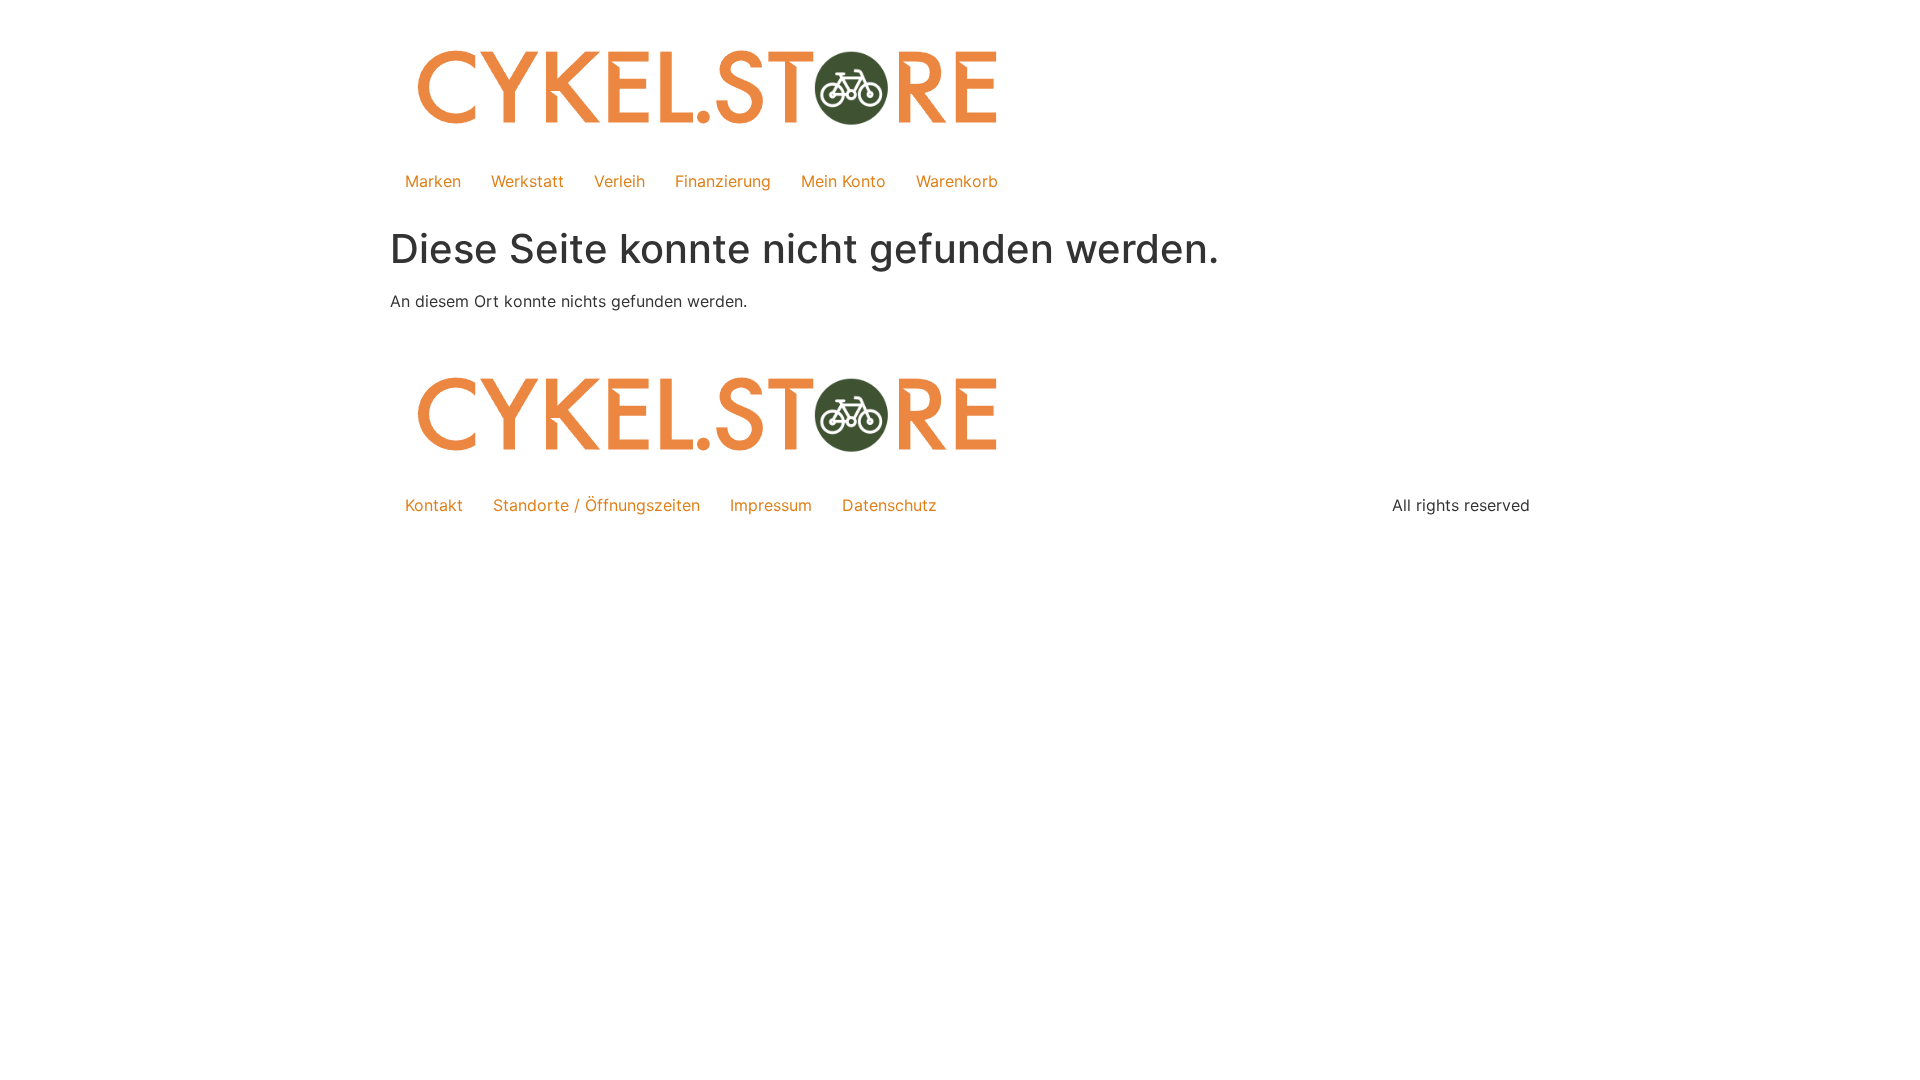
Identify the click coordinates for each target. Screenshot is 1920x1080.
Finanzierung (723, 181)
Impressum (771, 505)
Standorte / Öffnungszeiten (596, 505)
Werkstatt (527, 181)
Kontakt (434, 505)
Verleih (619, 181)
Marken (433, 181)
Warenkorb (957, 181)
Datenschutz (889, 505)
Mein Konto (843, 181)
